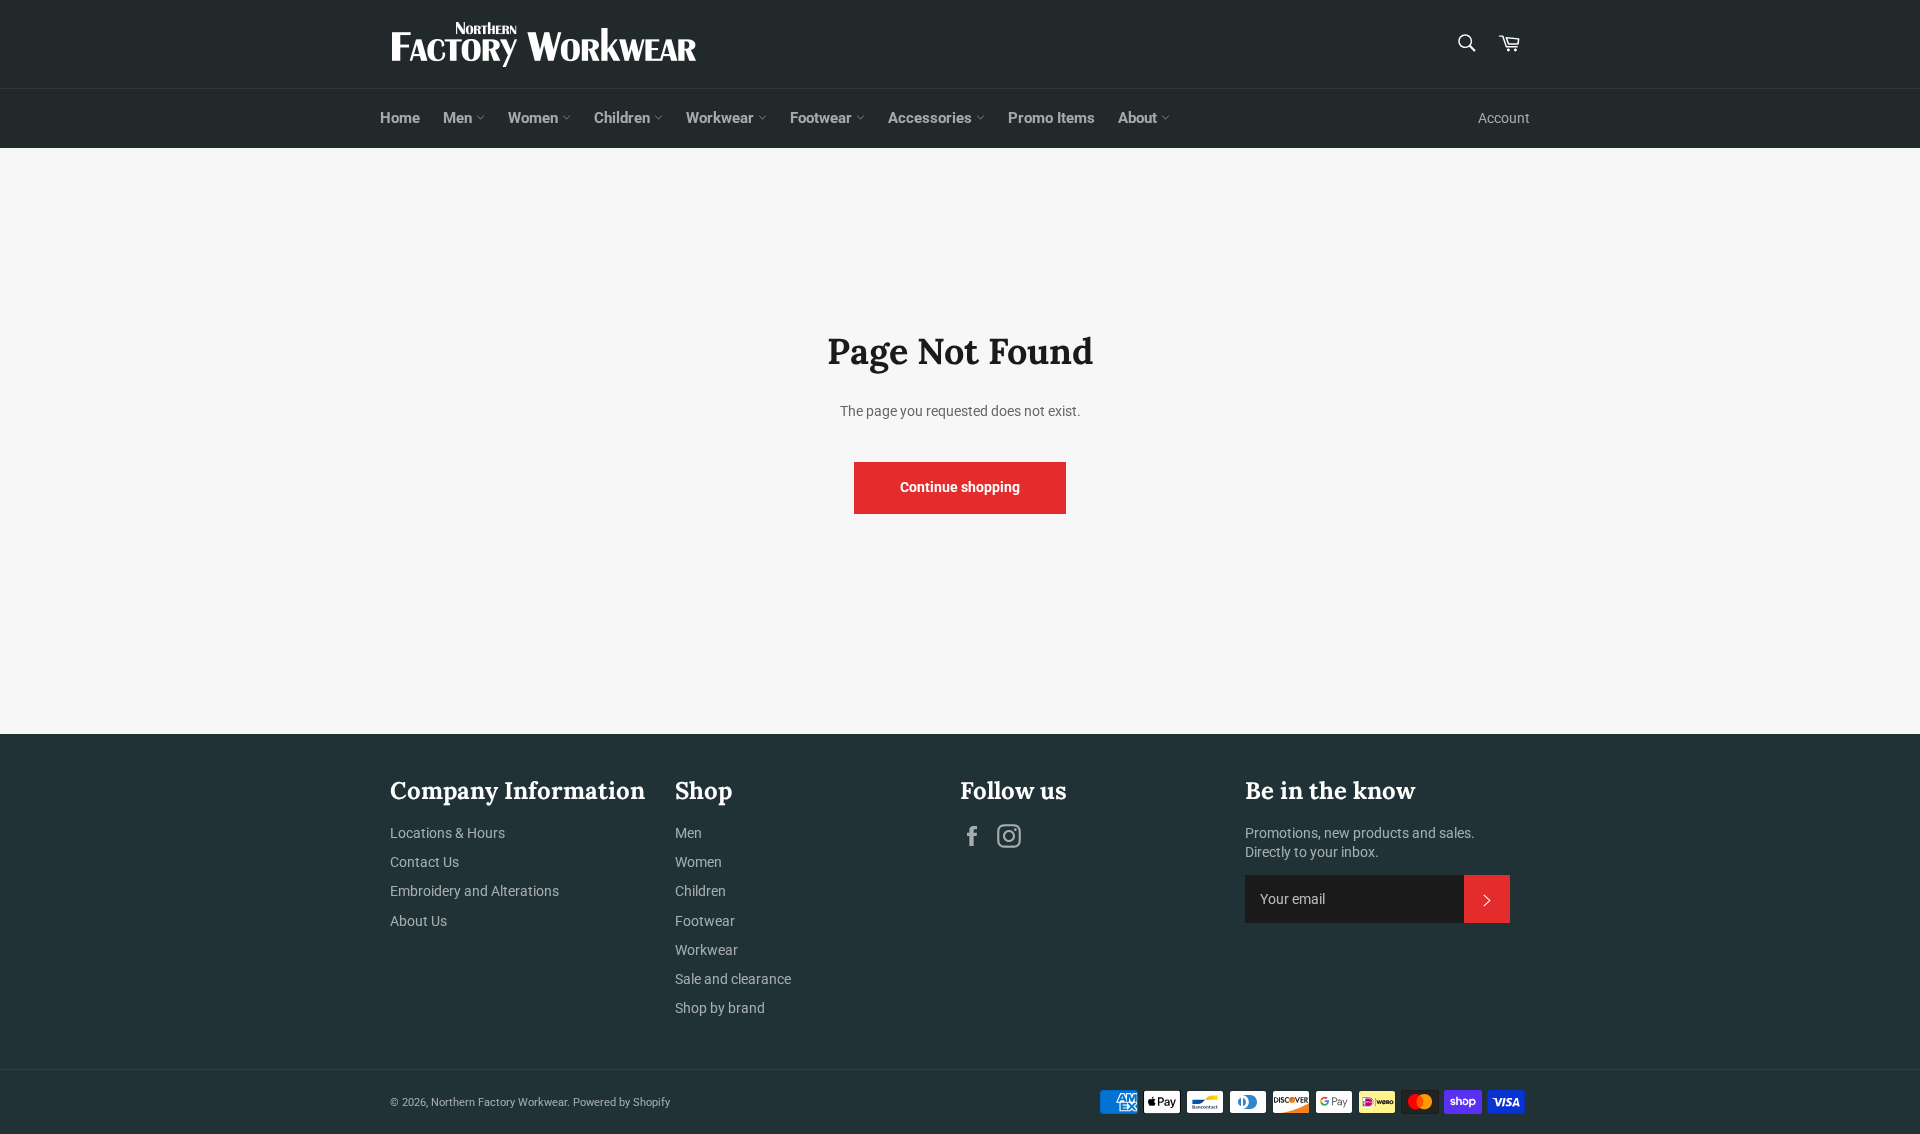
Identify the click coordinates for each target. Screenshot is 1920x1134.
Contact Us (424, 862)
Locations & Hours (447, 833)
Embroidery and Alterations (474, 891)
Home (400, 118)
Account (1504, 118)
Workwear (722, 118)
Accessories (932, 118)
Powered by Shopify (621, 1102)
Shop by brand (720, 1008)
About (1139, 118)
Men (459, 118)
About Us (418, 921)
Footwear (823, 118)
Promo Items (1051, 118)
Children (624, 118)
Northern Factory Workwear (499, 1102)
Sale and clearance (733, 979)
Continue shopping (960, 487)
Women (535, 118)
